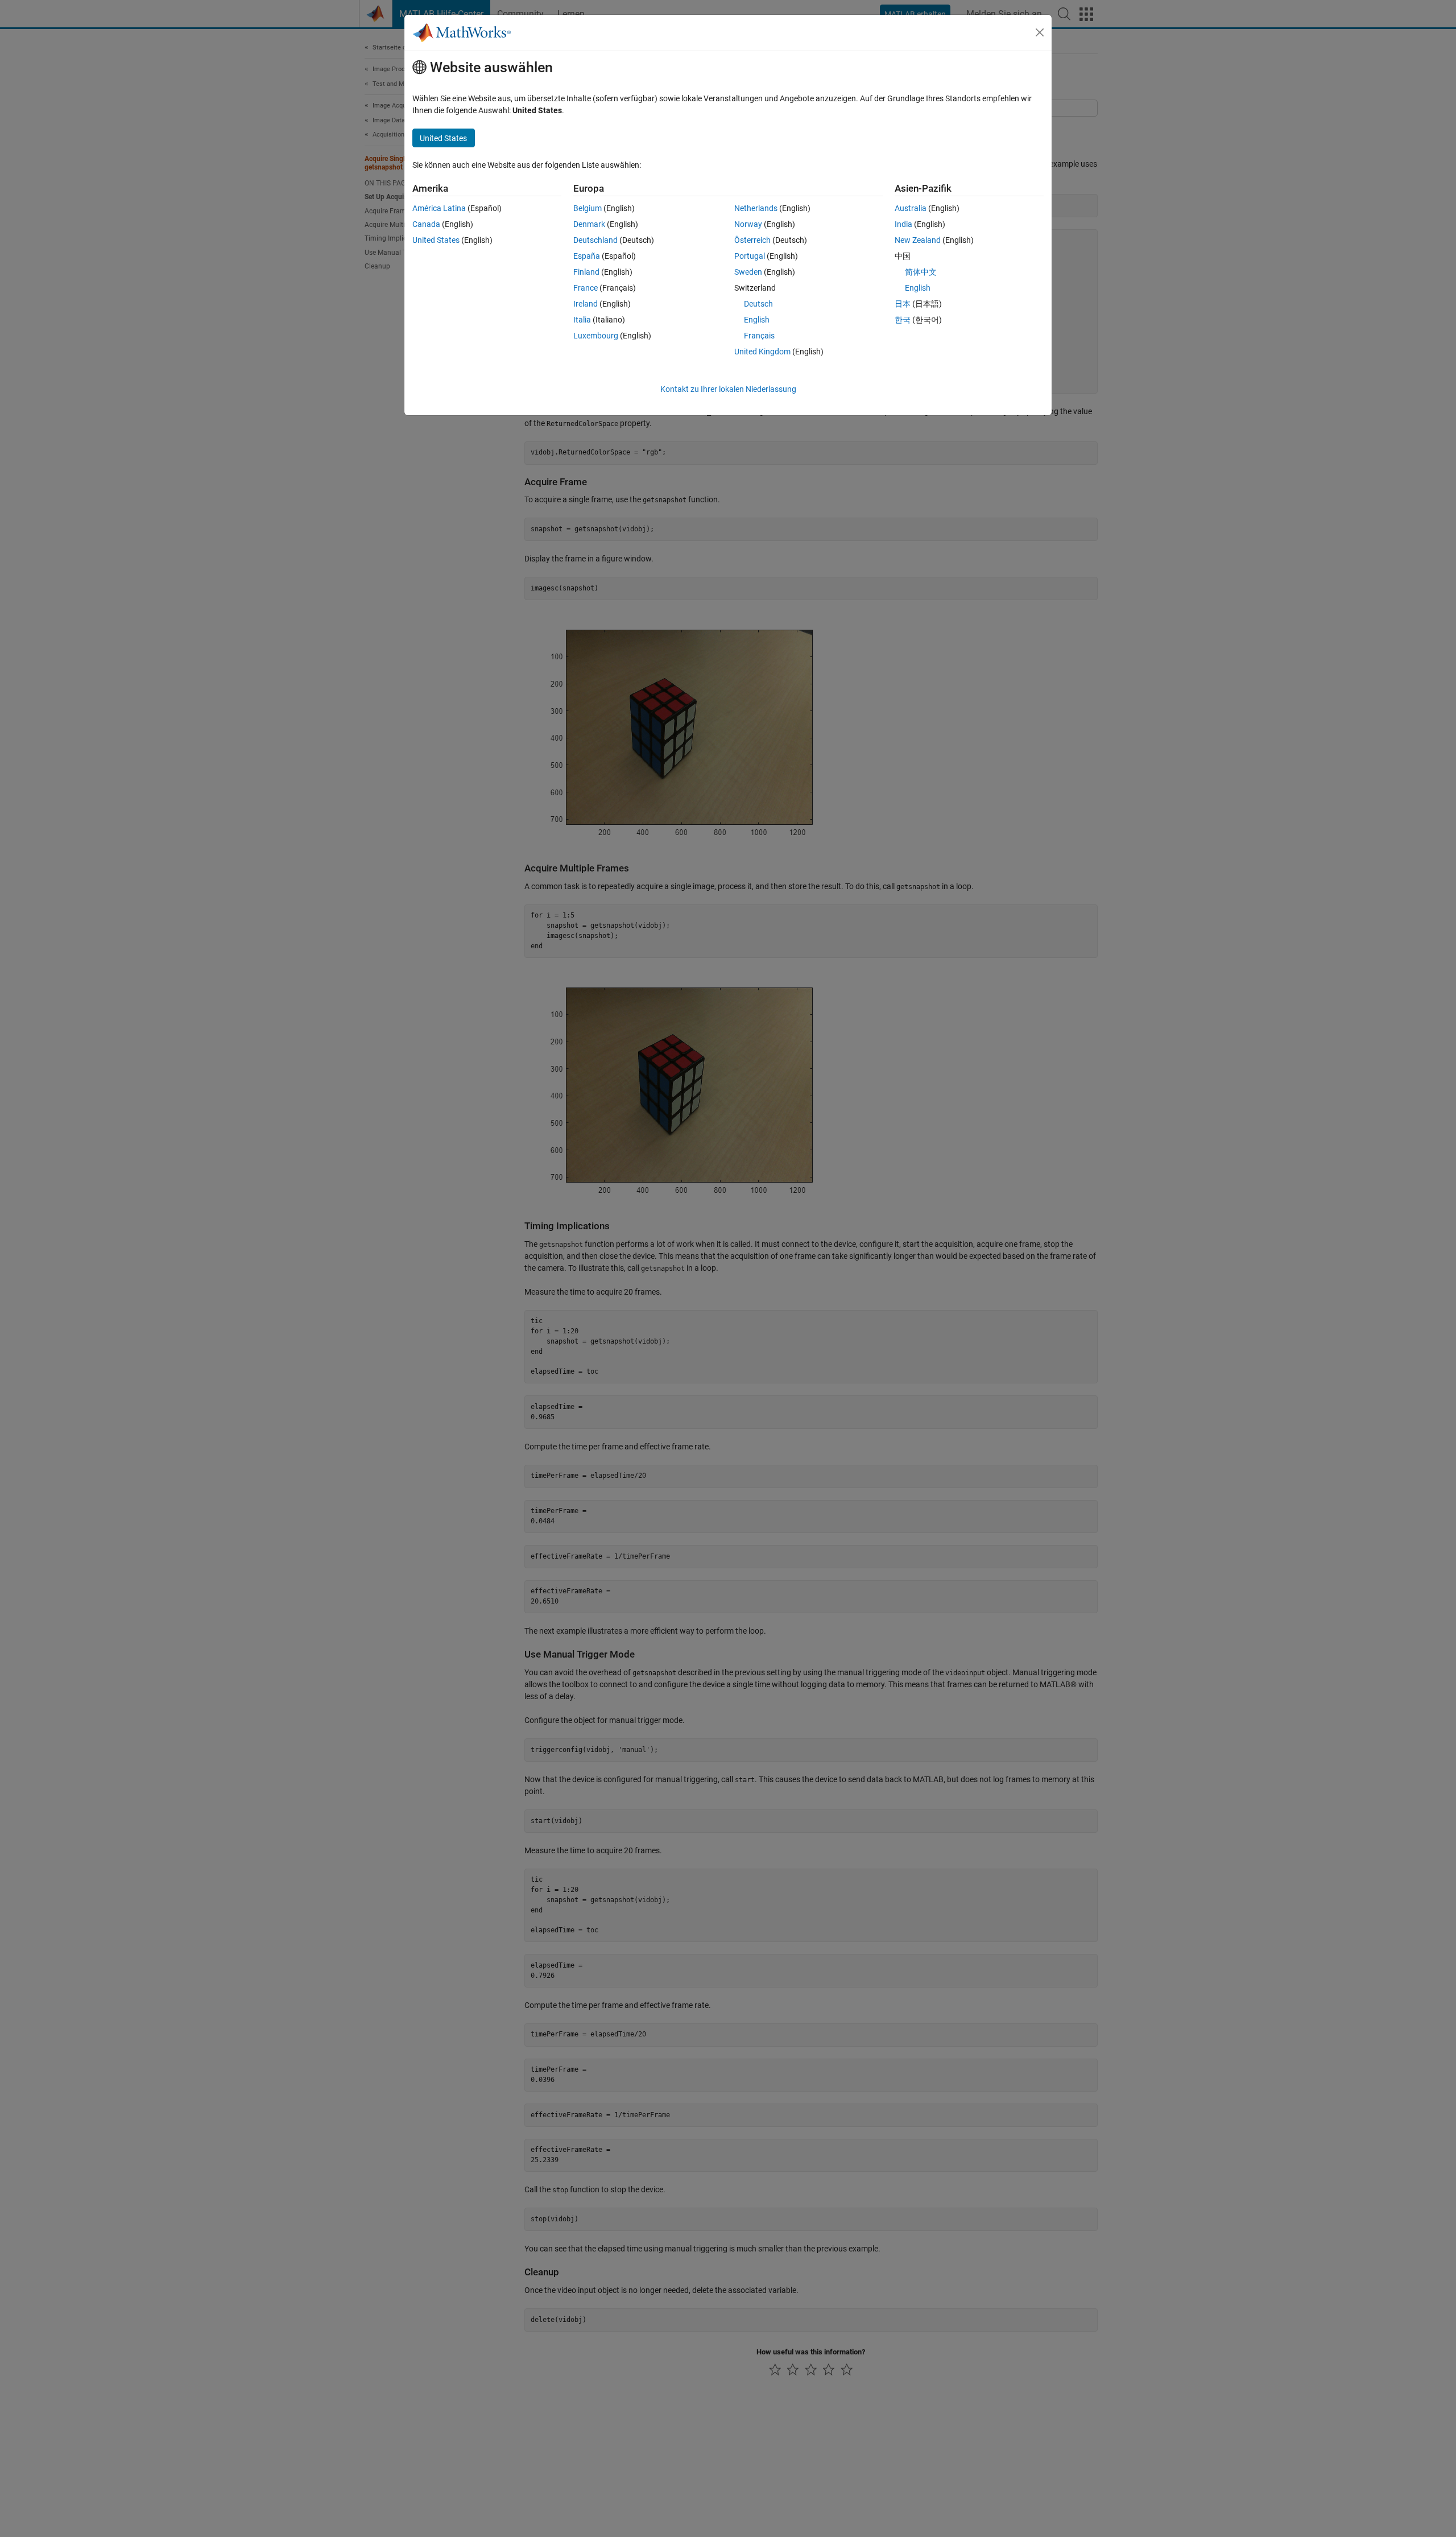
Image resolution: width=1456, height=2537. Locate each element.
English (757, 320)
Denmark (589, 224)
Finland (586, 272)
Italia (582, 320)
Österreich (752, 240)
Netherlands (756, 208)
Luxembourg (596, 336)
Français (759, 336)
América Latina (439, 208)
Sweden (748, 272)
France (586, 288)
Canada (426, 224)
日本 (903, 304)
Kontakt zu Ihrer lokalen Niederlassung (728, 389)
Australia (911, 208)
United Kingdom (762, 352)
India (903, 224)
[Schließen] (1040, 32)
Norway (748, 224)
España (587, 256)
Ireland (586, 304)
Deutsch (758, 304)
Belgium (588, 208)
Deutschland (595, 240)
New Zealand (918, 240)
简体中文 (921, 272)
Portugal (750, 256)
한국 (903, 320)
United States (436, 240)
